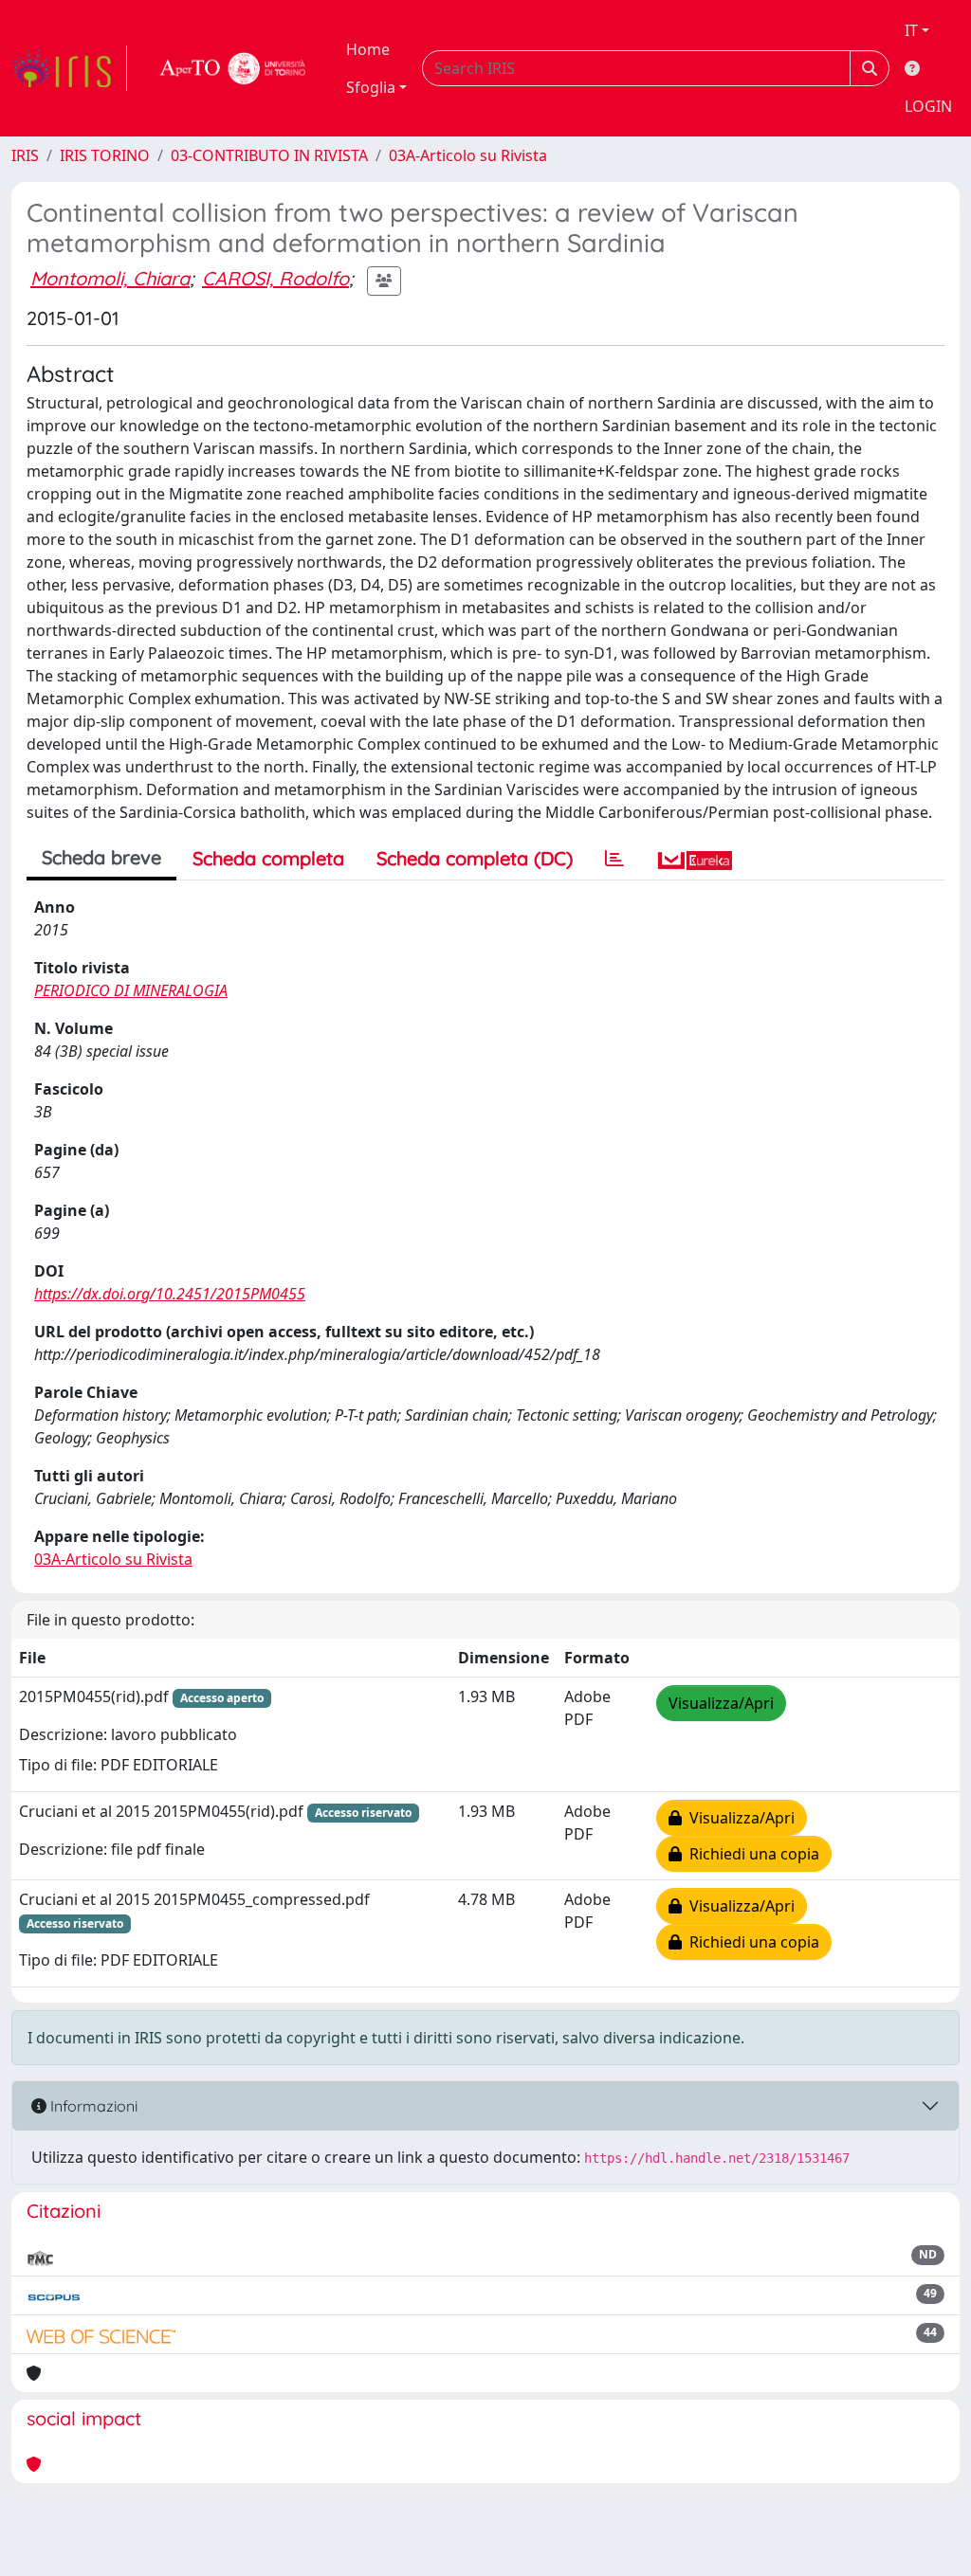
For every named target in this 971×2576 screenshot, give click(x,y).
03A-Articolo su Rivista (468, 155)
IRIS (25, 155)
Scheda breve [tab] (101, 857)
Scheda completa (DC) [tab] (475, 858)
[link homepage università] (233, 68)
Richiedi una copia (751, 1854)
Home (368, 49)
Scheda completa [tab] (268, 858)
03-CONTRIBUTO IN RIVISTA (269, 155)
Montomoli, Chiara (110, 278)
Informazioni (92, 2106)
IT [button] (911, 30)
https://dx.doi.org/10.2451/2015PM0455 (170, 1294)
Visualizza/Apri (721, 1703)
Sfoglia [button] (371, 87)
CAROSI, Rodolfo (275, 278)
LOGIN (928, 106)
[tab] (614, 859)
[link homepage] (69, 68)
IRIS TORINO (105, 155)
